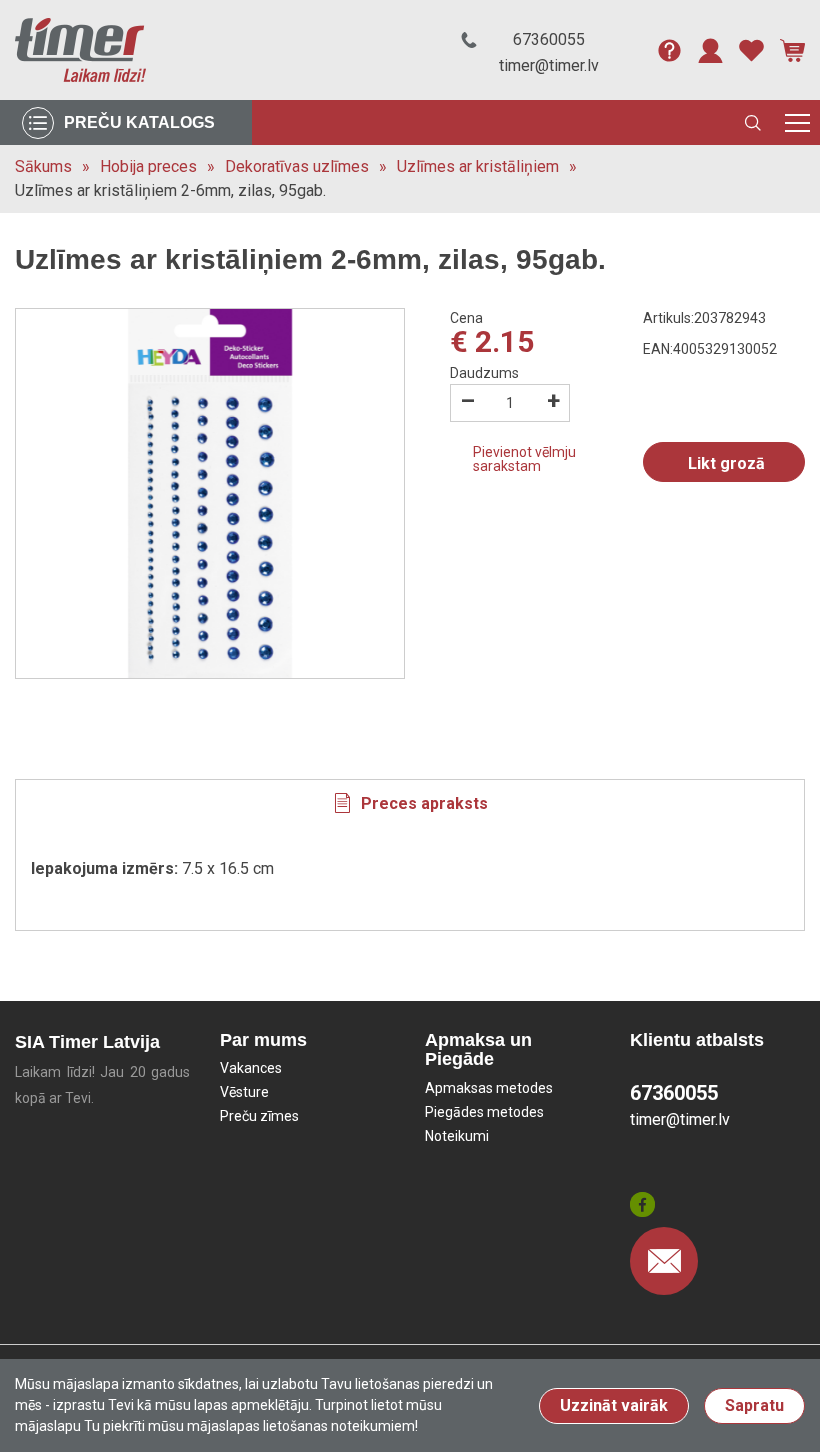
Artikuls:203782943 (704, 318)
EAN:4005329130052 (710, 349)
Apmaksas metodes (489, 1088)
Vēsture (244, 1092)
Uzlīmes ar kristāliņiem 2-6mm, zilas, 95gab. (170, 190)
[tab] (410, 803)
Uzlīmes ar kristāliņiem (478, 166)
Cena (466, 318)
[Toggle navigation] (797, 122)
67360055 (549, 39)
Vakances (251, 1068)
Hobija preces (148, 166)
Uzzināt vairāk (614, 1405)
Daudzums (484, 373)
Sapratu (754, 1405)
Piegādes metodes (484, 1112)
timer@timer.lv (549, 65)
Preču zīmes (259, 1116)
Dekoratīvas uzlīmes (297, 166)
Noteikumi (457, 1136)
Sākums (43, 166)
